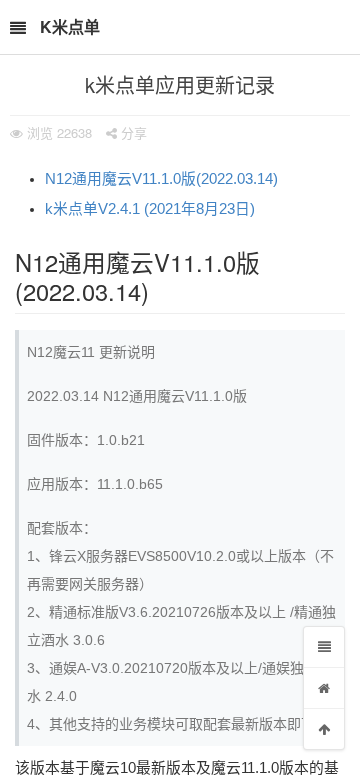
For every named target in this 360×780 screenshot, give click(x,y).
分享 (132, 132)
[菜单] (324, 647)
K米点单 (70, 26)
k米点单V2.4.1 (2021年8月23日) (150, 209)
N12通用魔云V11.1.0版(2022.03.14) (161, 179)
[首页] (324, 688)
